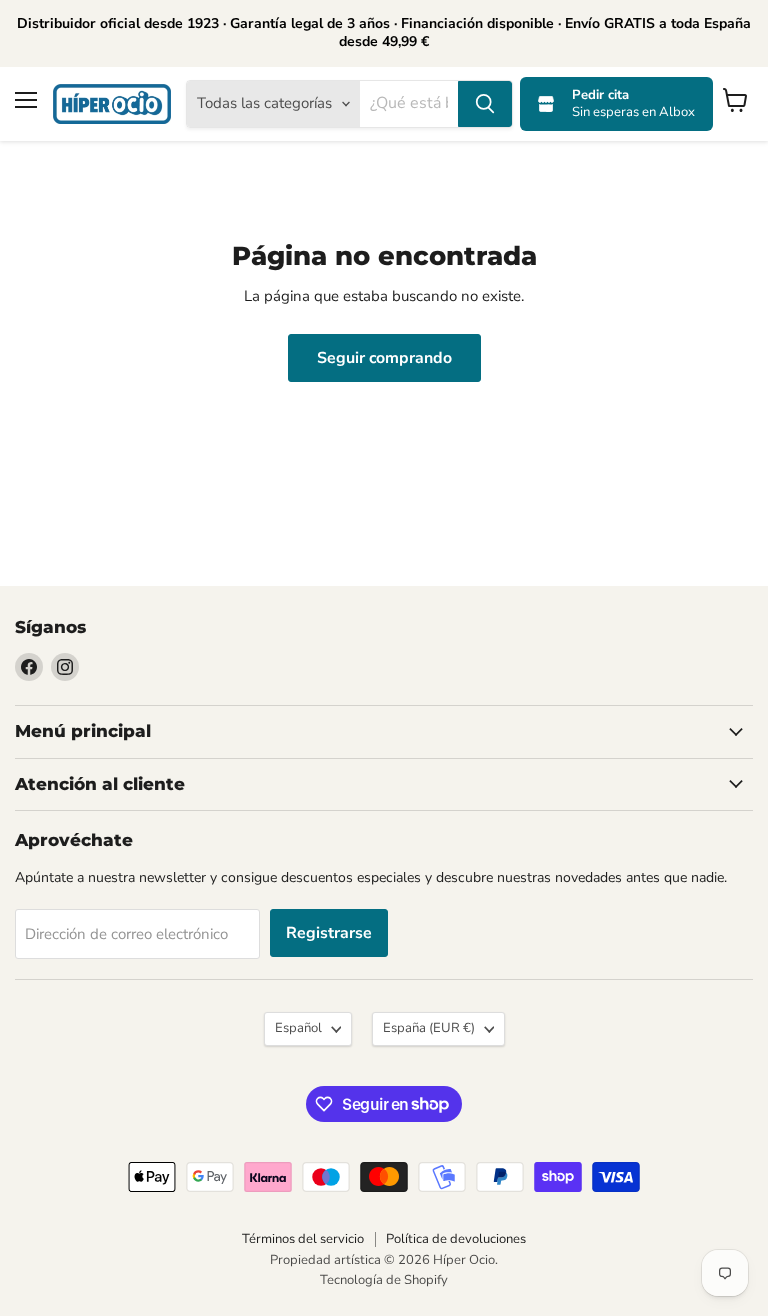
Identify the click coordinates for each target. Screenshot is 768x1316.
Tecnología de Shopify (384, 1280)
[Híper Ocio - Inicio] (112, 104)
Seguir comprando (384, 358)
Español (298, 1028)
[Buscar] (485, 104)
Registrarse (329, 933)
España (429, 1028)
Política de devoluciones (456, 1239)
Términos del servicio (303, 1239)
